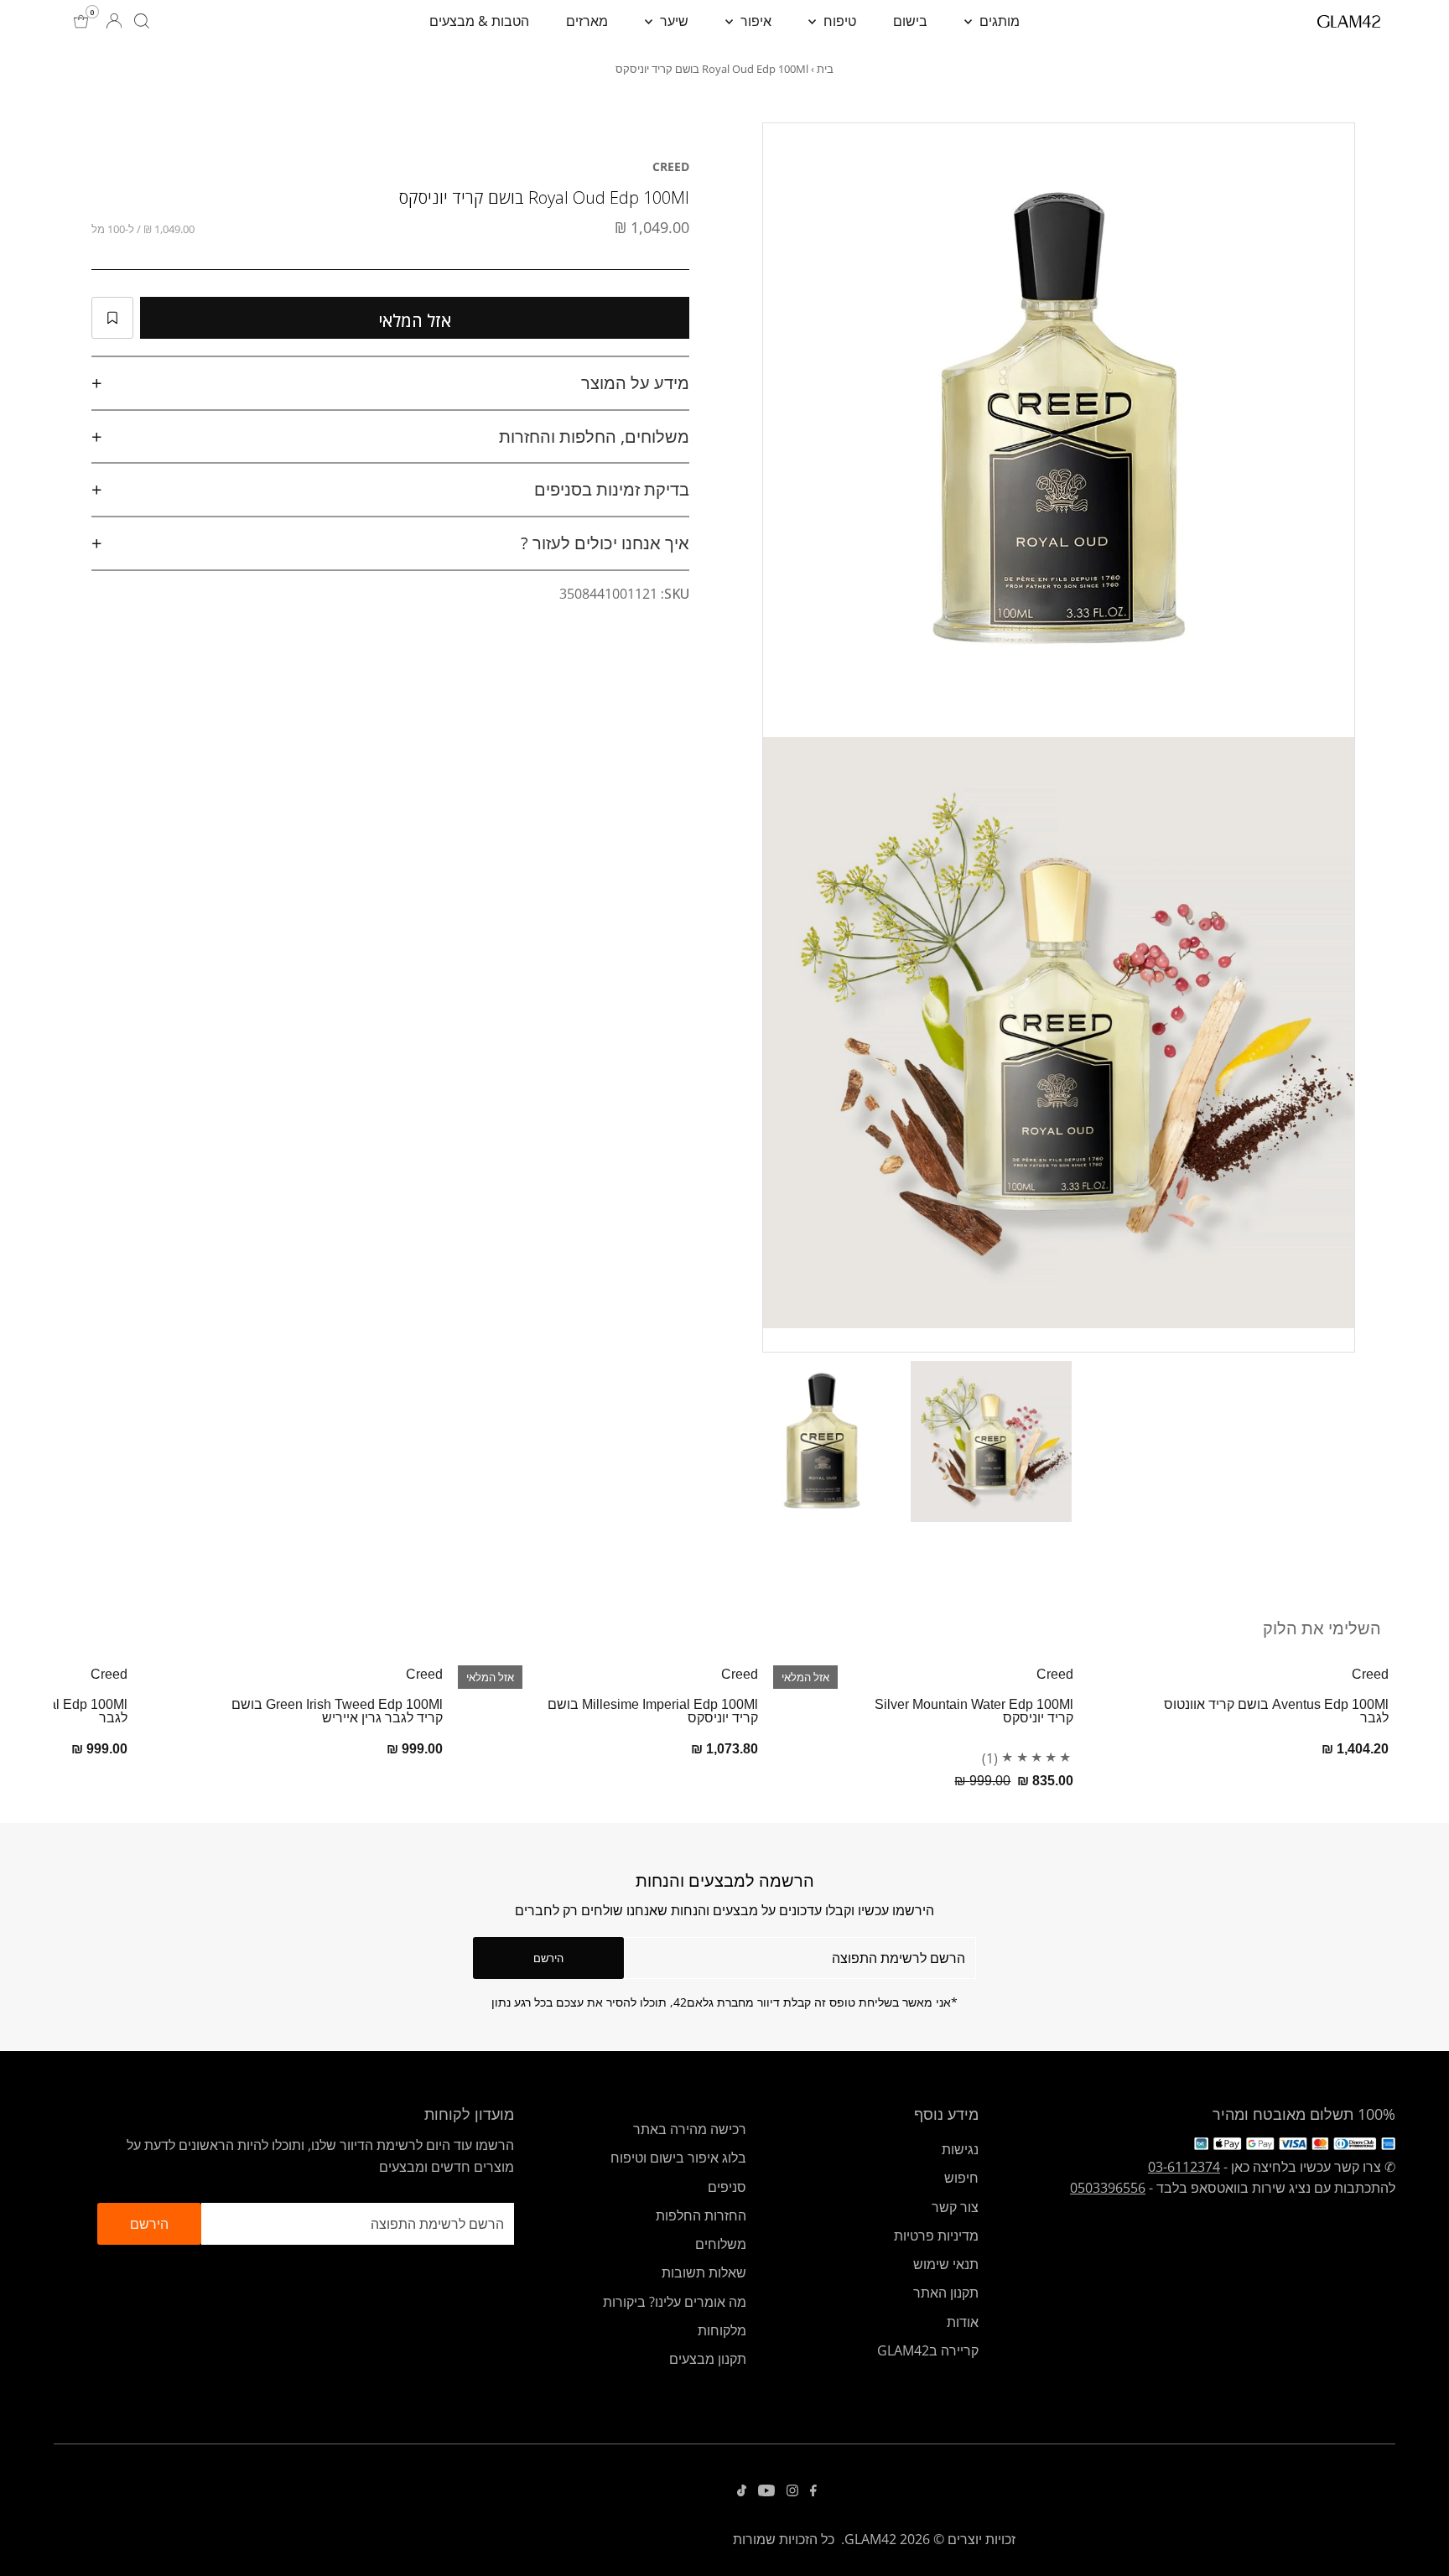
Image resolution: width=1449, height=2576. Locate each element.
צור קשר (955, 2207)
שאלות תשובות (704, 2272)
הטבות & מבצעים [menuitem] (479, 21)
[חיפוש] (142, 21)
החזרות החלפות (701, 2215)
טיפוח (838, 21)
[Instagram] (792, 2491)
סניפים (727, 2187)
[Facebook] (813, 2491)
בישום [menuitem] (910, 21)
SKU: (675, 594)
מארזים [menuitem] (587, 21)
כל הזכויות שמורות (784, 2539)
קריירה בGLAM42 (928, 2350)
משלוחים (721, 2244)
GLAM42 (870, 2539)
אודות (963, 2322)
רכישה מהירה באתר (690, 2129)
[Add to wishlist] (112, 318)
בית (825, 69)
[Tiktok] (742, 2491)
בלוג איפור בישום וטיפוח (678, 2158)
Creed (671, 166)
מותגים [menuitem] (998, 21)
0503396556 (1108, 2188)
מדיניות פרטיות (936, 2236)
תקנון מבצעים (708, 2359)
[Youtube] (766, 2491)
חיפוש (961, 2178)
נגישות (960, 2149)
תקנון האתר (946, 2293)
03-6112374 (1184, 2167)
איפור (754, 21)
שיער (673, 21)
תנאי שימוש (946, 2264)
